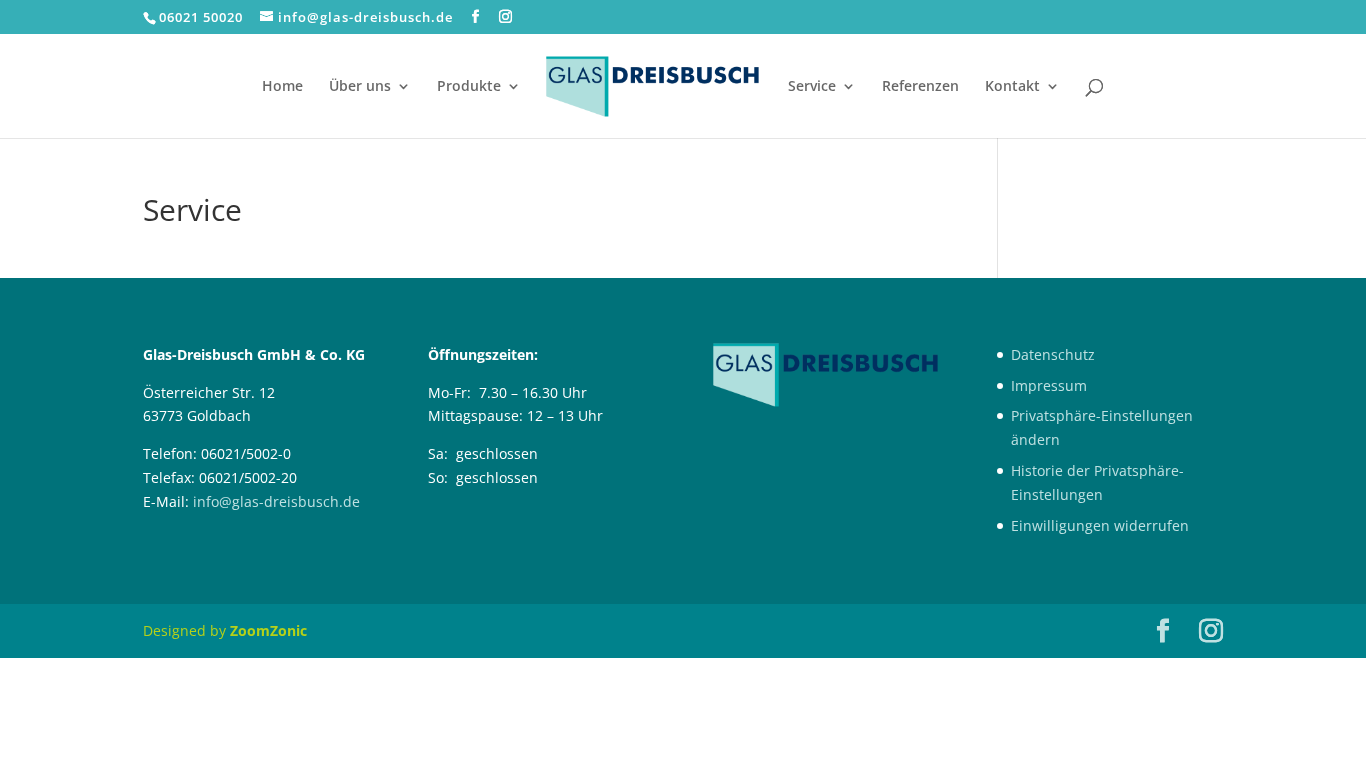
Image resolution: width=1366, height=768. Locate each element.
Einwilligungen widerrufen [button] (1100, 525)
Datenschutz (1053, 354)
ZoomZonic (268, 630)
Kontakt (1012, 87)
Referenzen (920, 87)
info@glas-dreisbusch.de (276, 501)
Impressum (1049, 385)
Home (282, 87)
